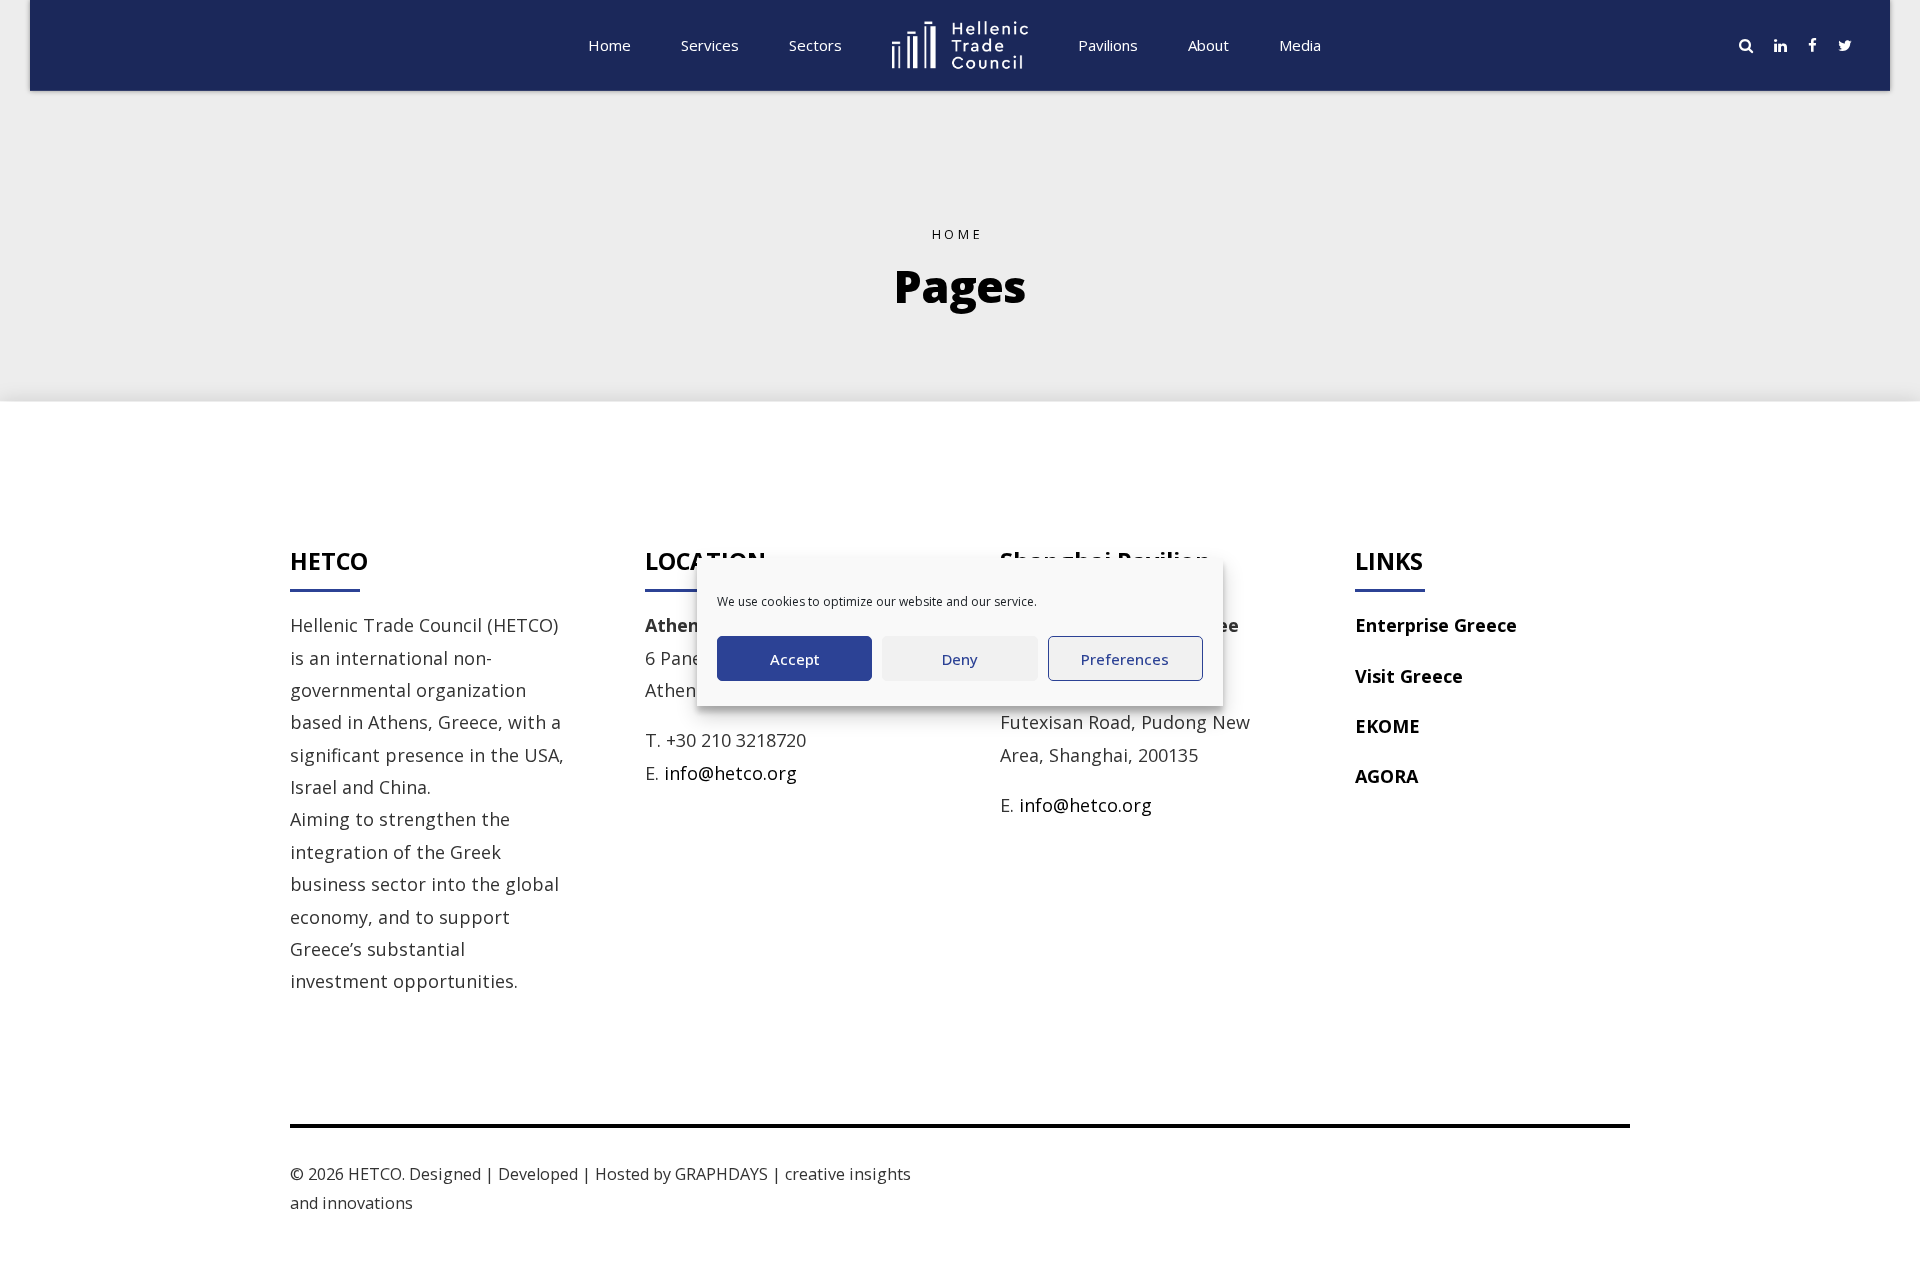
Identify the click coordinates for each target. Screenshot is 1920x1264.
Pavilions (1108, 45)
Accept (795, 659)
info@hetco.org (730, 773)
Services (710, 45)
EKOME (1387, 726)
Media (1300, 45)
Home (609, 45)
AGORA (1386, 776)
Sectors (815, 45)
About (1208, 45)
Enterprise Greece (1436, 625)
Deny (960, 659)
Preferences (1125, 659)
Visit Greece (1409, 676)
